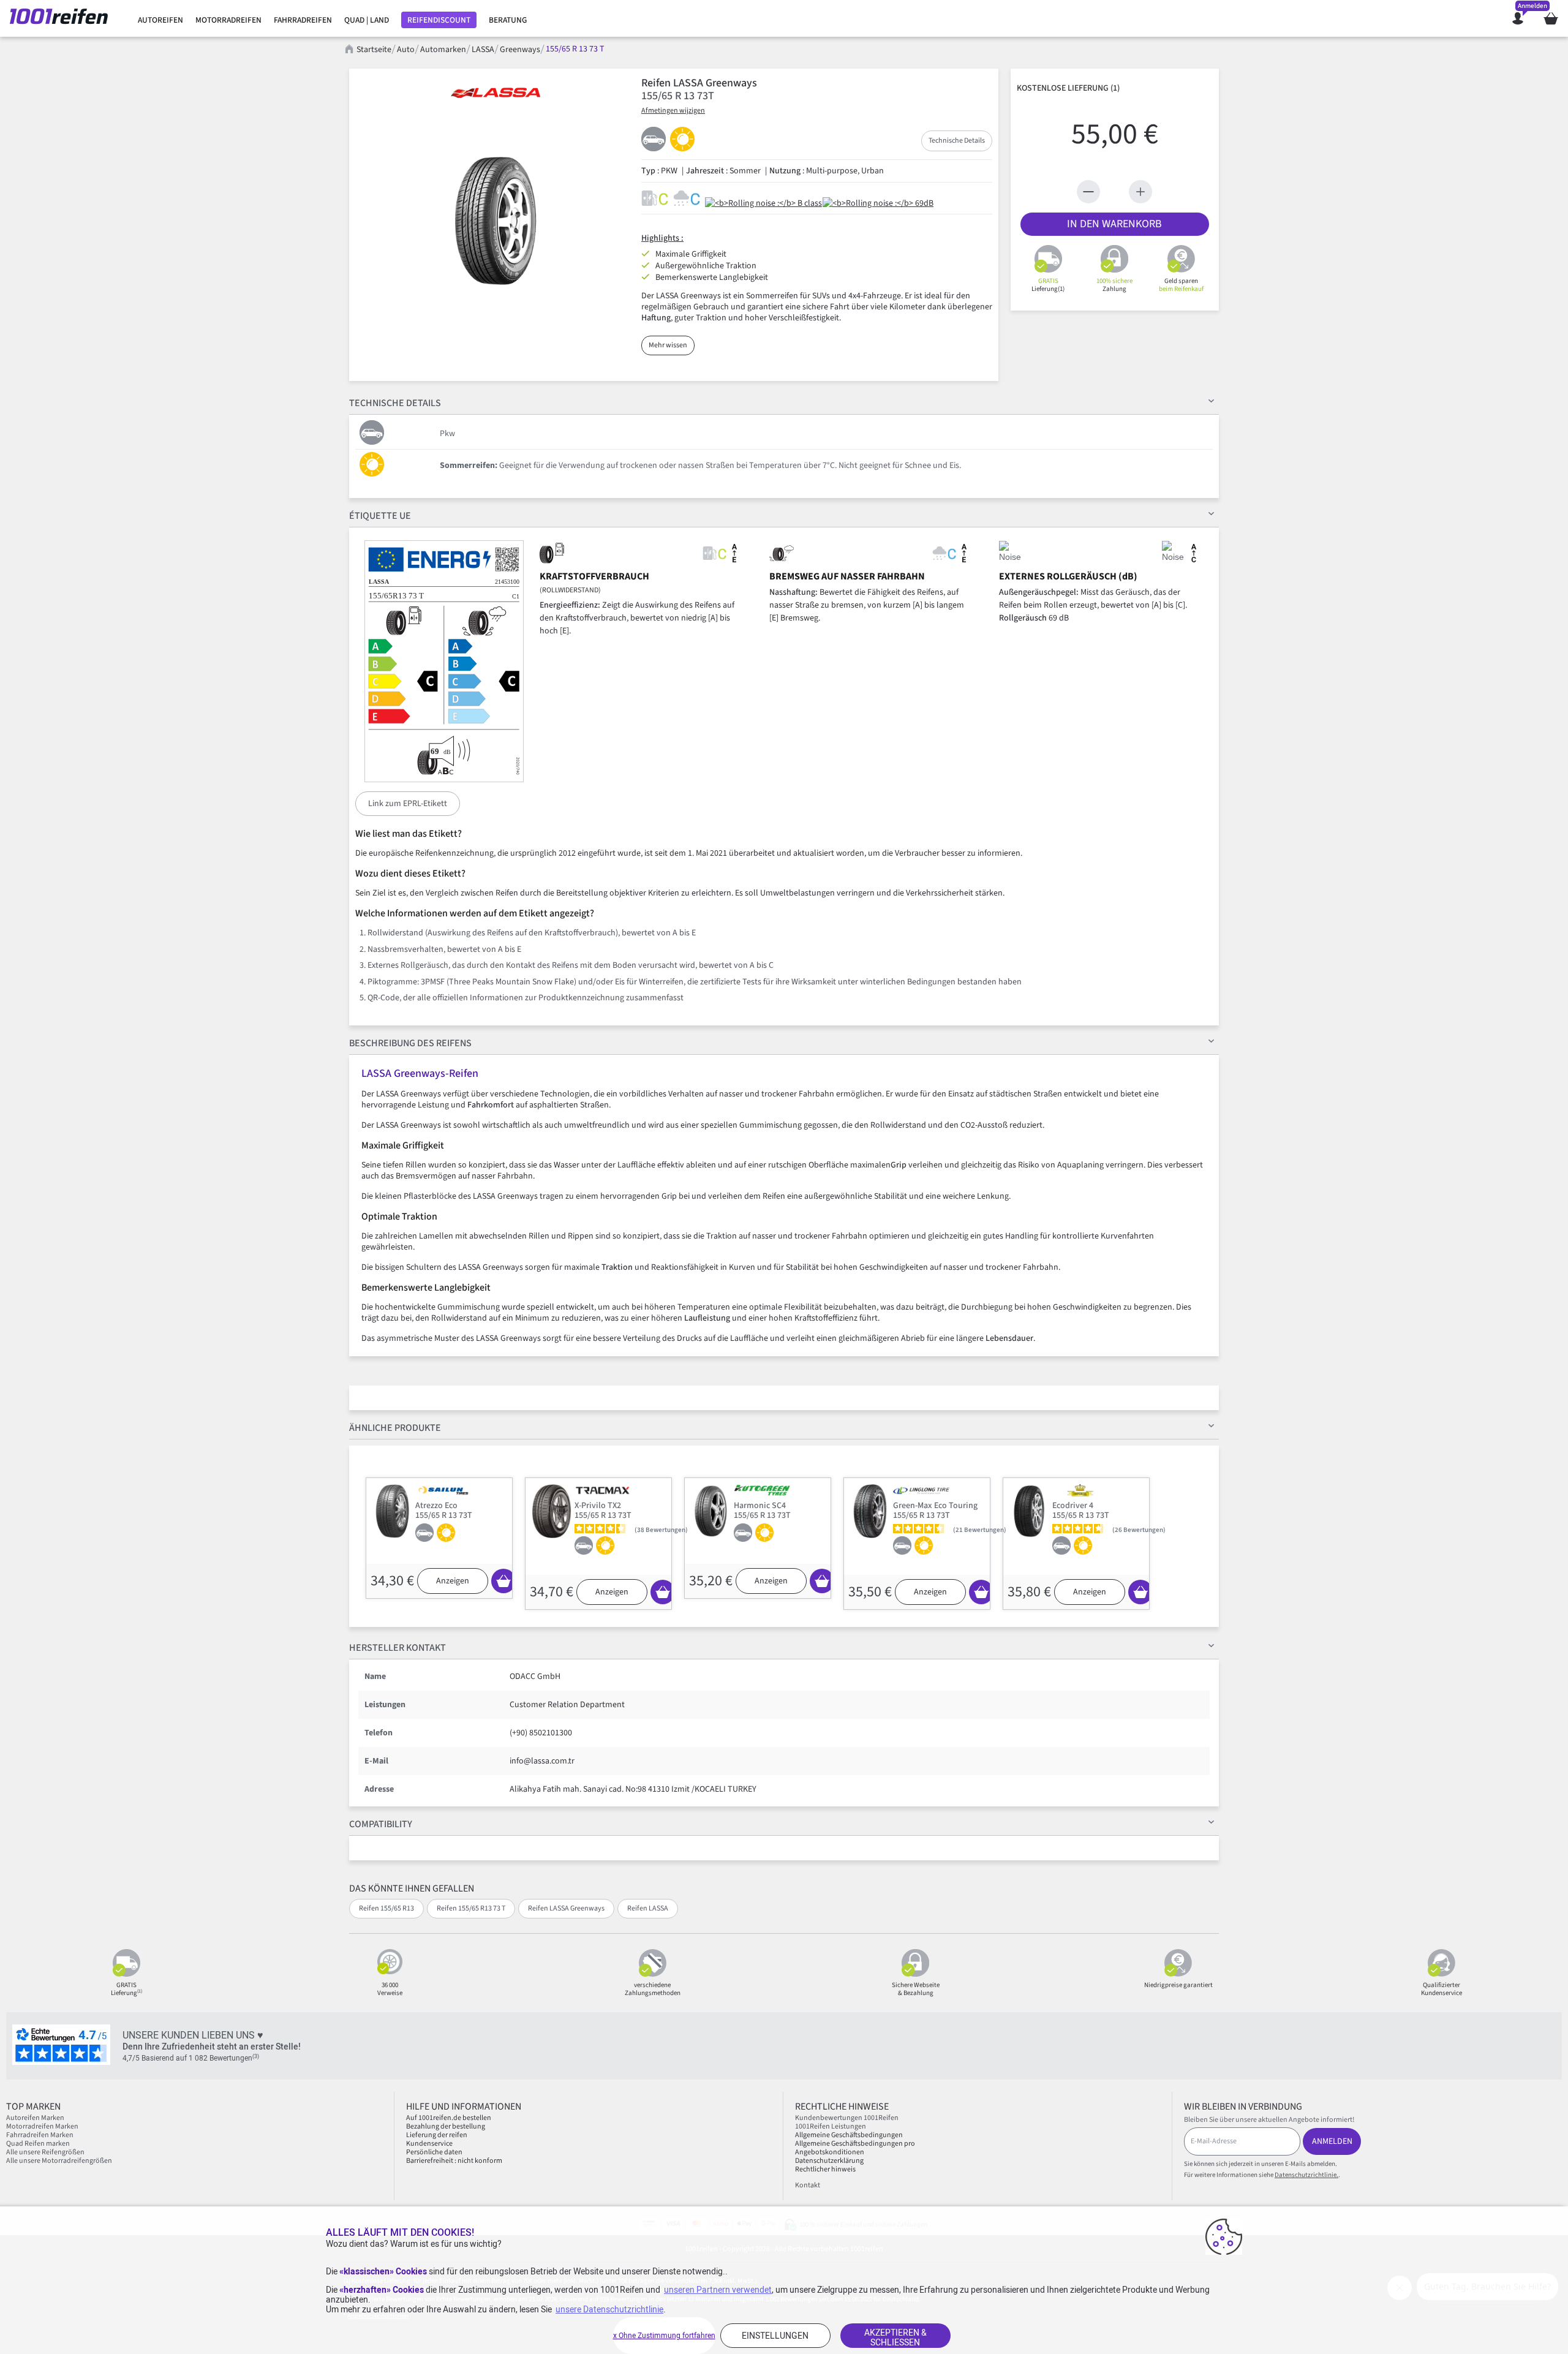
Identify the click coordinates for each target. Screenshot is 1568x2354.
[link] (160, 20)
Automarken (443, 50)
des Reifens (410, 1043)
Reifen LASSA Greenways (566, 1908)
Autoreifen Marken (35, 2118)
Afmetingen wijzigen (673, 111)
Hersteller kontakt (398, 1648)
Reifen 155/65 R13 (386, 1908)
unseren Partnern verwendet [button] (718, 2290)
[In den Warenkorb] (503, 1581)
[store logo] (63, 18)
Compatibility (381, 1824)
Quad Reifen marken (38, 2144)
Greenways (520, 50)
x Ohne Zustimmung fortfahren (664, 2336)
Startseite (374, 50)
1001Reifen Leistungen (831, 2126)
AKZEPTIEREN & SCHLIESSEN (895, 2337)
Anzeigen (453, 1581)
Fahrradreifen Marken (40, 2135)
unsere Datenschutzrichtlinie (609, 2309)
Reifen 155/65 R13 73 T (471, 1908)
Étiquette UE (380, 516)
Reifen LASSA (648, 1908)
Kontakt (808, 2185)
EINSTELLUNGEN (775, 2336)
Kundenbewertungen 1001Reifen (847, 2118)
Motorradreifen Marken (42, 2126)
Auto (406, 50)
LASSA (483, 50)
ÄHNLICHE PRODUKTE (395, 1428)
